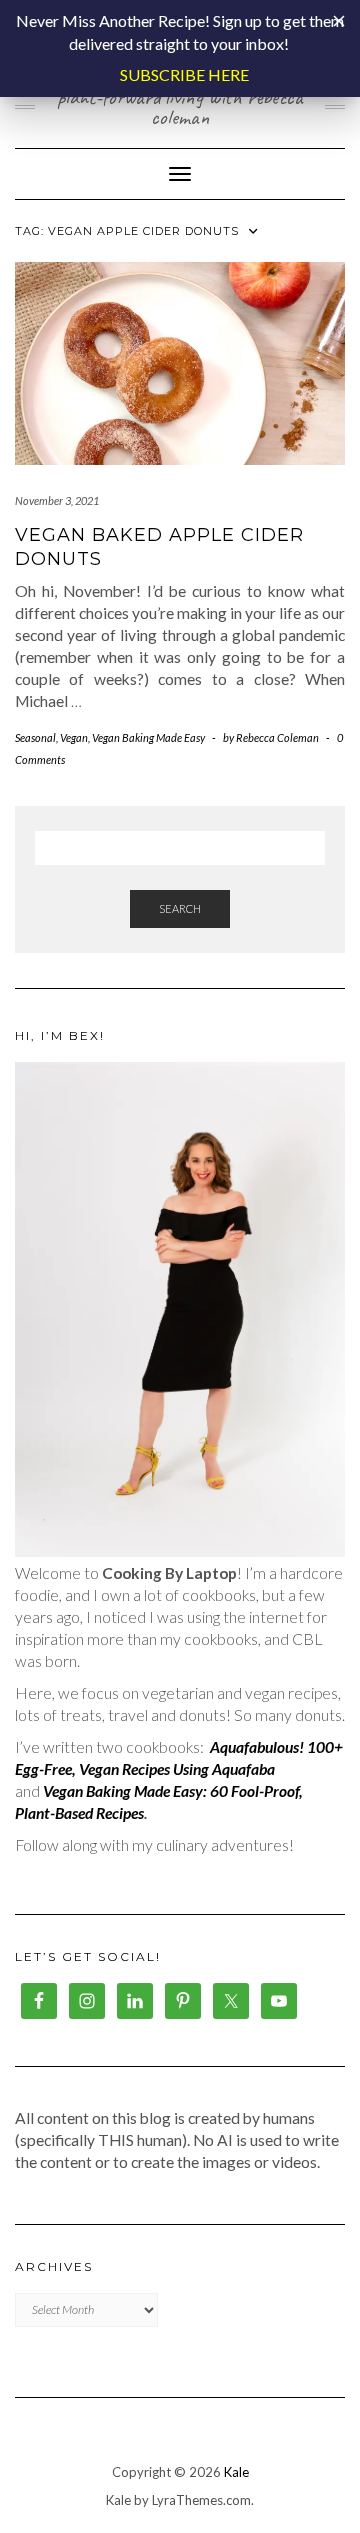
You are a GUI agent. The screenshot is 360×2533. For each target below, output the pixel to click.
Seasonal (35, 737)
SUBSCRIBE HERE (184, 74)
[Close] (339, 21)
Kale (236, 2472)
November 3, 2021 (57, 500)
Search (180, 908)
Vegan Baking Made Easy (148, 737)
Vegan (74, 737)
